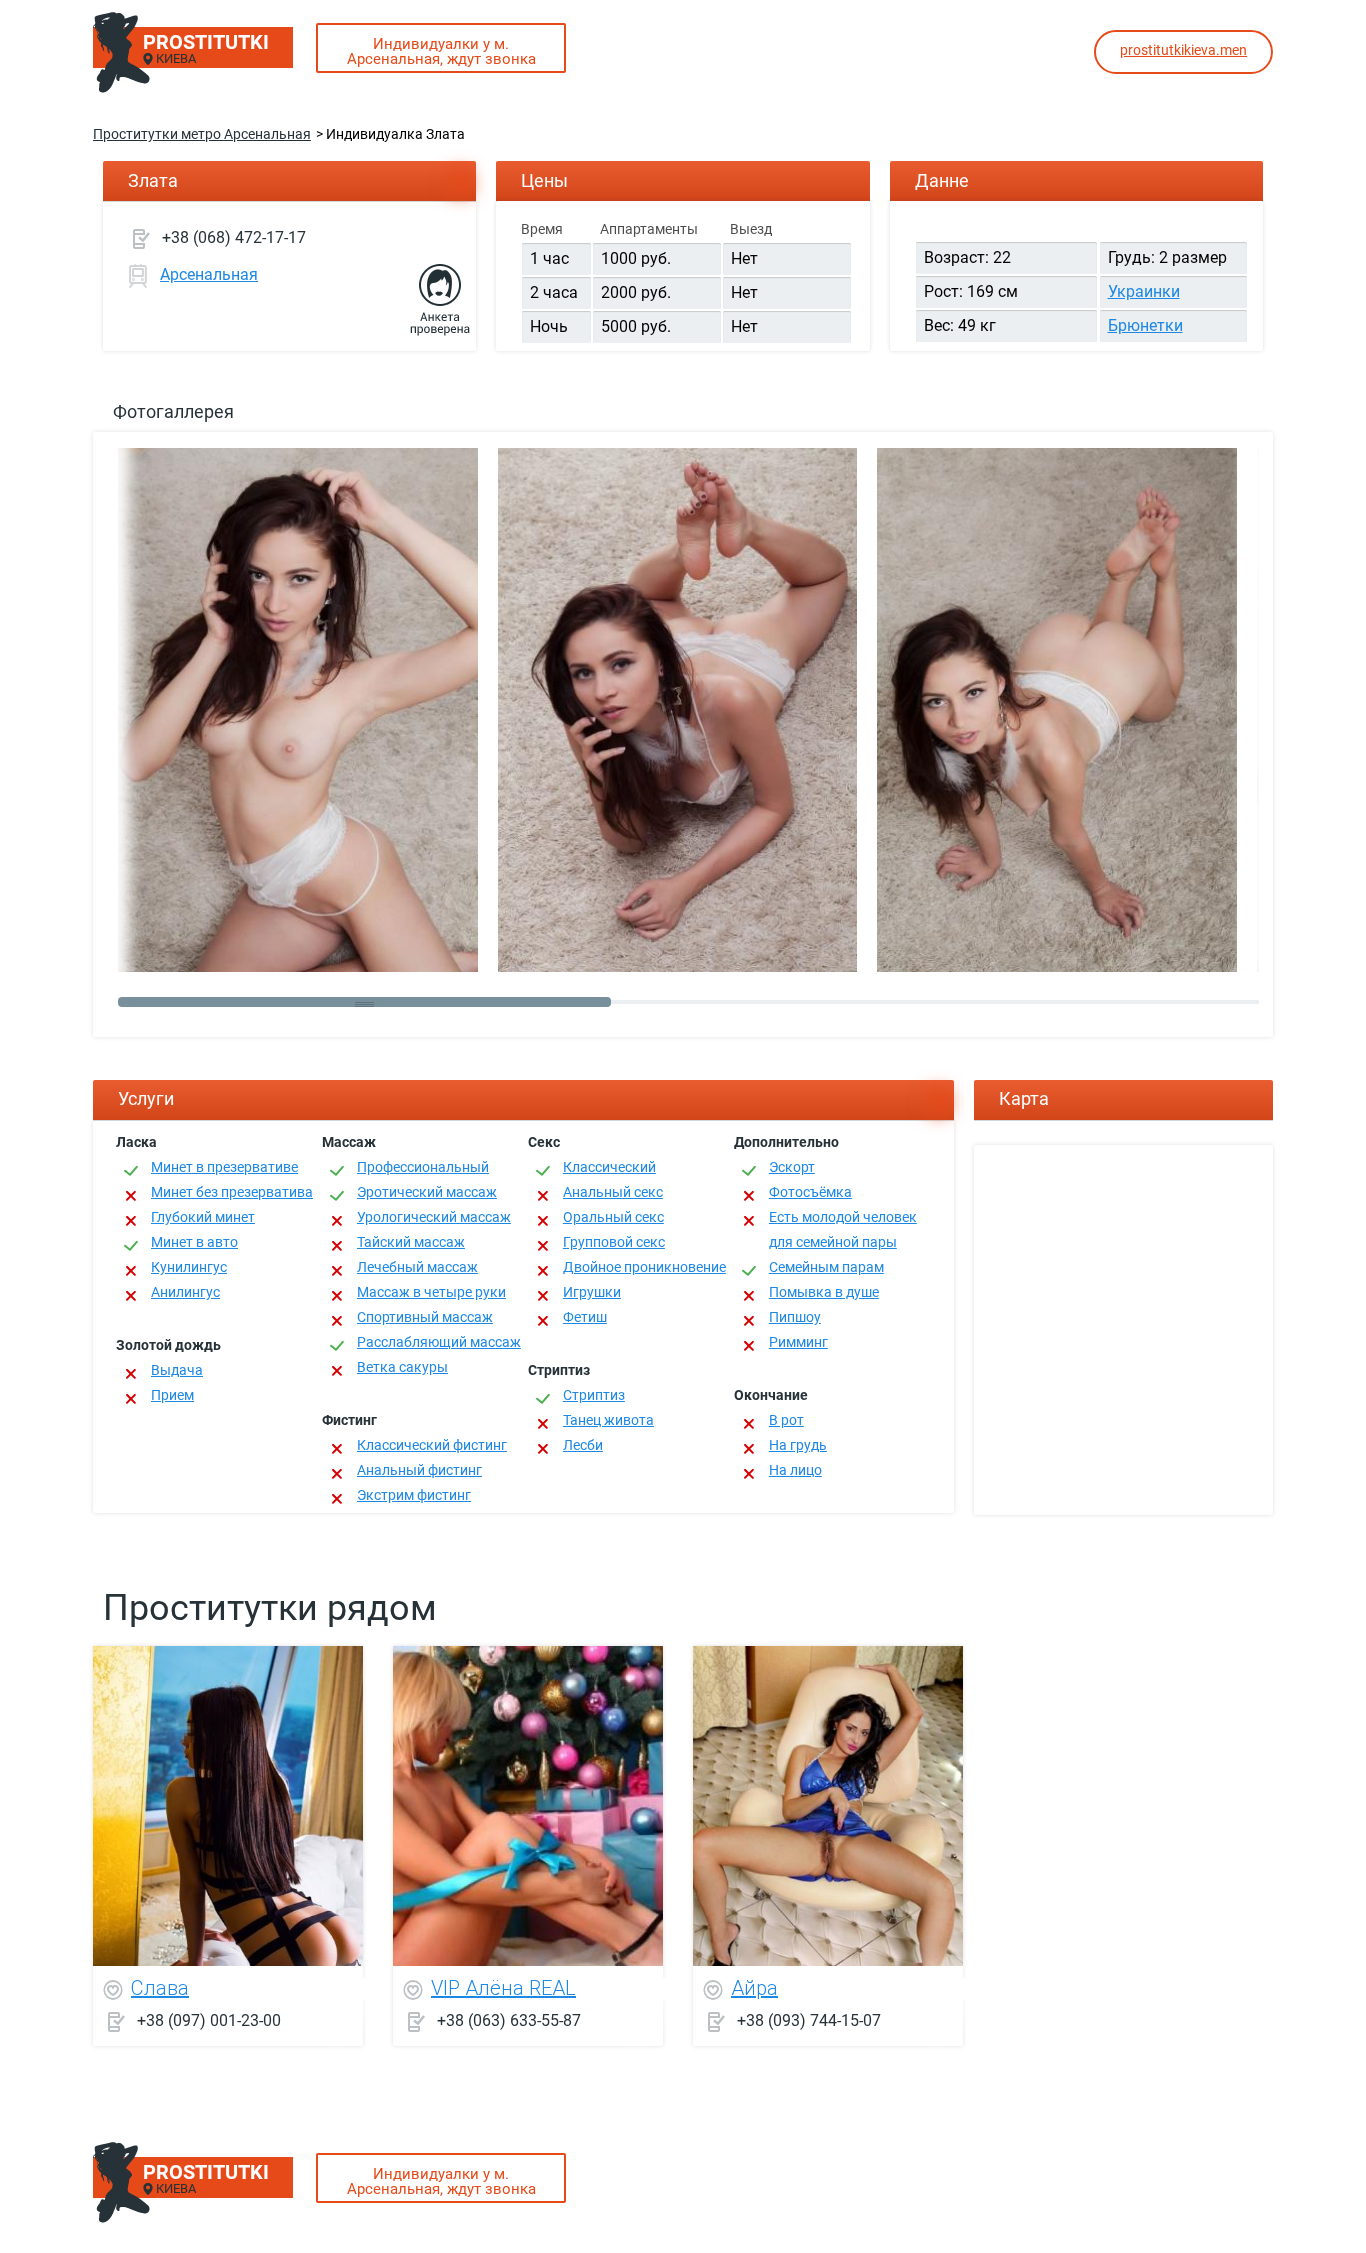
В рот (786, 1420)
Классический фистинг (432, 1445)
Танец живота (608, 1420)
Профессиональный (423, 1167)
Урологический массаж (434, 1217)
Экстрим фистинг (414, 1495)
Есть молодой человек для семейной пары (843, 1229)
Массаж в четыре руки (431, 1292)
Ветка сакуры (402, 1367)
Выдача (177, 1370)
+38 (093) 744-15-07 (809, 2019)
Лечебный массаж (417, 1267)
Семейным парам (826, 1267)
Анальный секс (613, 1192)
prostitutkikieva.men (1183, 50)
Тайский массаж (411, 1242)
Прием (172, 1395)
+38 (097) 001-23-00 (209, 2019)
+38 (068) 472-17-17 (234, 237)
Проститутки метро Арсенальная (202, 134)
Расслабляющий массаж (439, 1342)
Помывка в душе (824, 1292)
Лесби (583, 1445)
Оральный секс (613, 1217)
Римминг (798, 1342)
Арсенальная (209, 274)
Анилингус (185, 1292)
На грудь (798, 1445)
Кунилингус (189, 1267)
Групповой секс (614, 1242)
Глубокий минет (203, 1217)
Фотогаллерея (173, 411)
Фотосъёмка (810, 1192)
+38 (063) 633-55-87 (509, 2019)
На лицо (795, 1470)
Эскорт (792, 1167)
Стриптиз (594, 1395)
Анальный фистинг (419, 1470)
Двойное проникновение (644, 1267)
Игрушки (592, 1292)
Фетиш (585, 1317)
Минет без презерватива (232, 1192)
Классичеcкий (609, 1167)
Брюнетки (1145, 325)
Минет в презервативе (224, 1167)
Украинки (1144, 291)
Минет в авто (194, 1242)
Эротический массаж (427, 1192)
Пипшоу (795, 1317)
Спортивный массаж (425, 1317)
